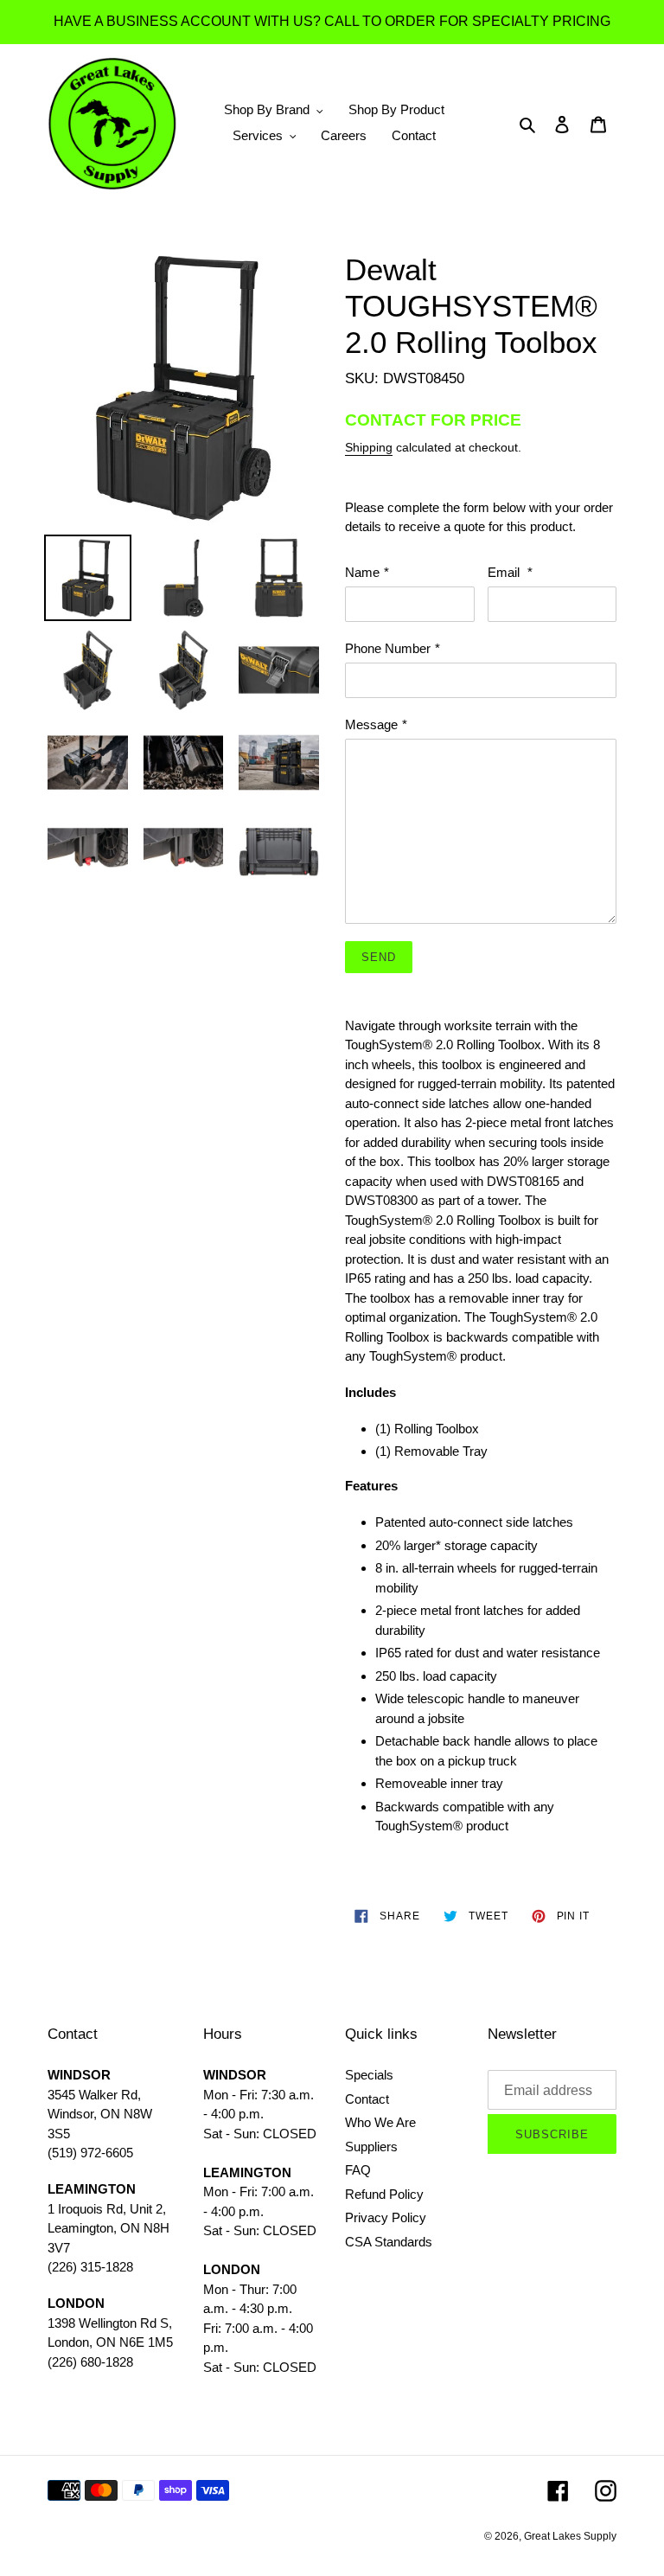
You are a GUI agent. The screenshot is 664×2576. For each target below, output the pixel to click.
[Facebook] (558, 2491)
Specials (369, 2075)
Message (376, 724)
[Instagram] (606, 2491)
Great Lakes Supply (570, 2536)
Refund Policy (384, 2194)
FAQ (358, 2170)
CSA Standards (389, 2242)
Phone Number (393, 648)
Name (367, 572)
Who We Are (380, 2122)
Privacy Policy (386, 2217)
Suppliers (371, 2147)
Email (510, 572)
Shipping (369, 447)
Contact (367, 2099)
